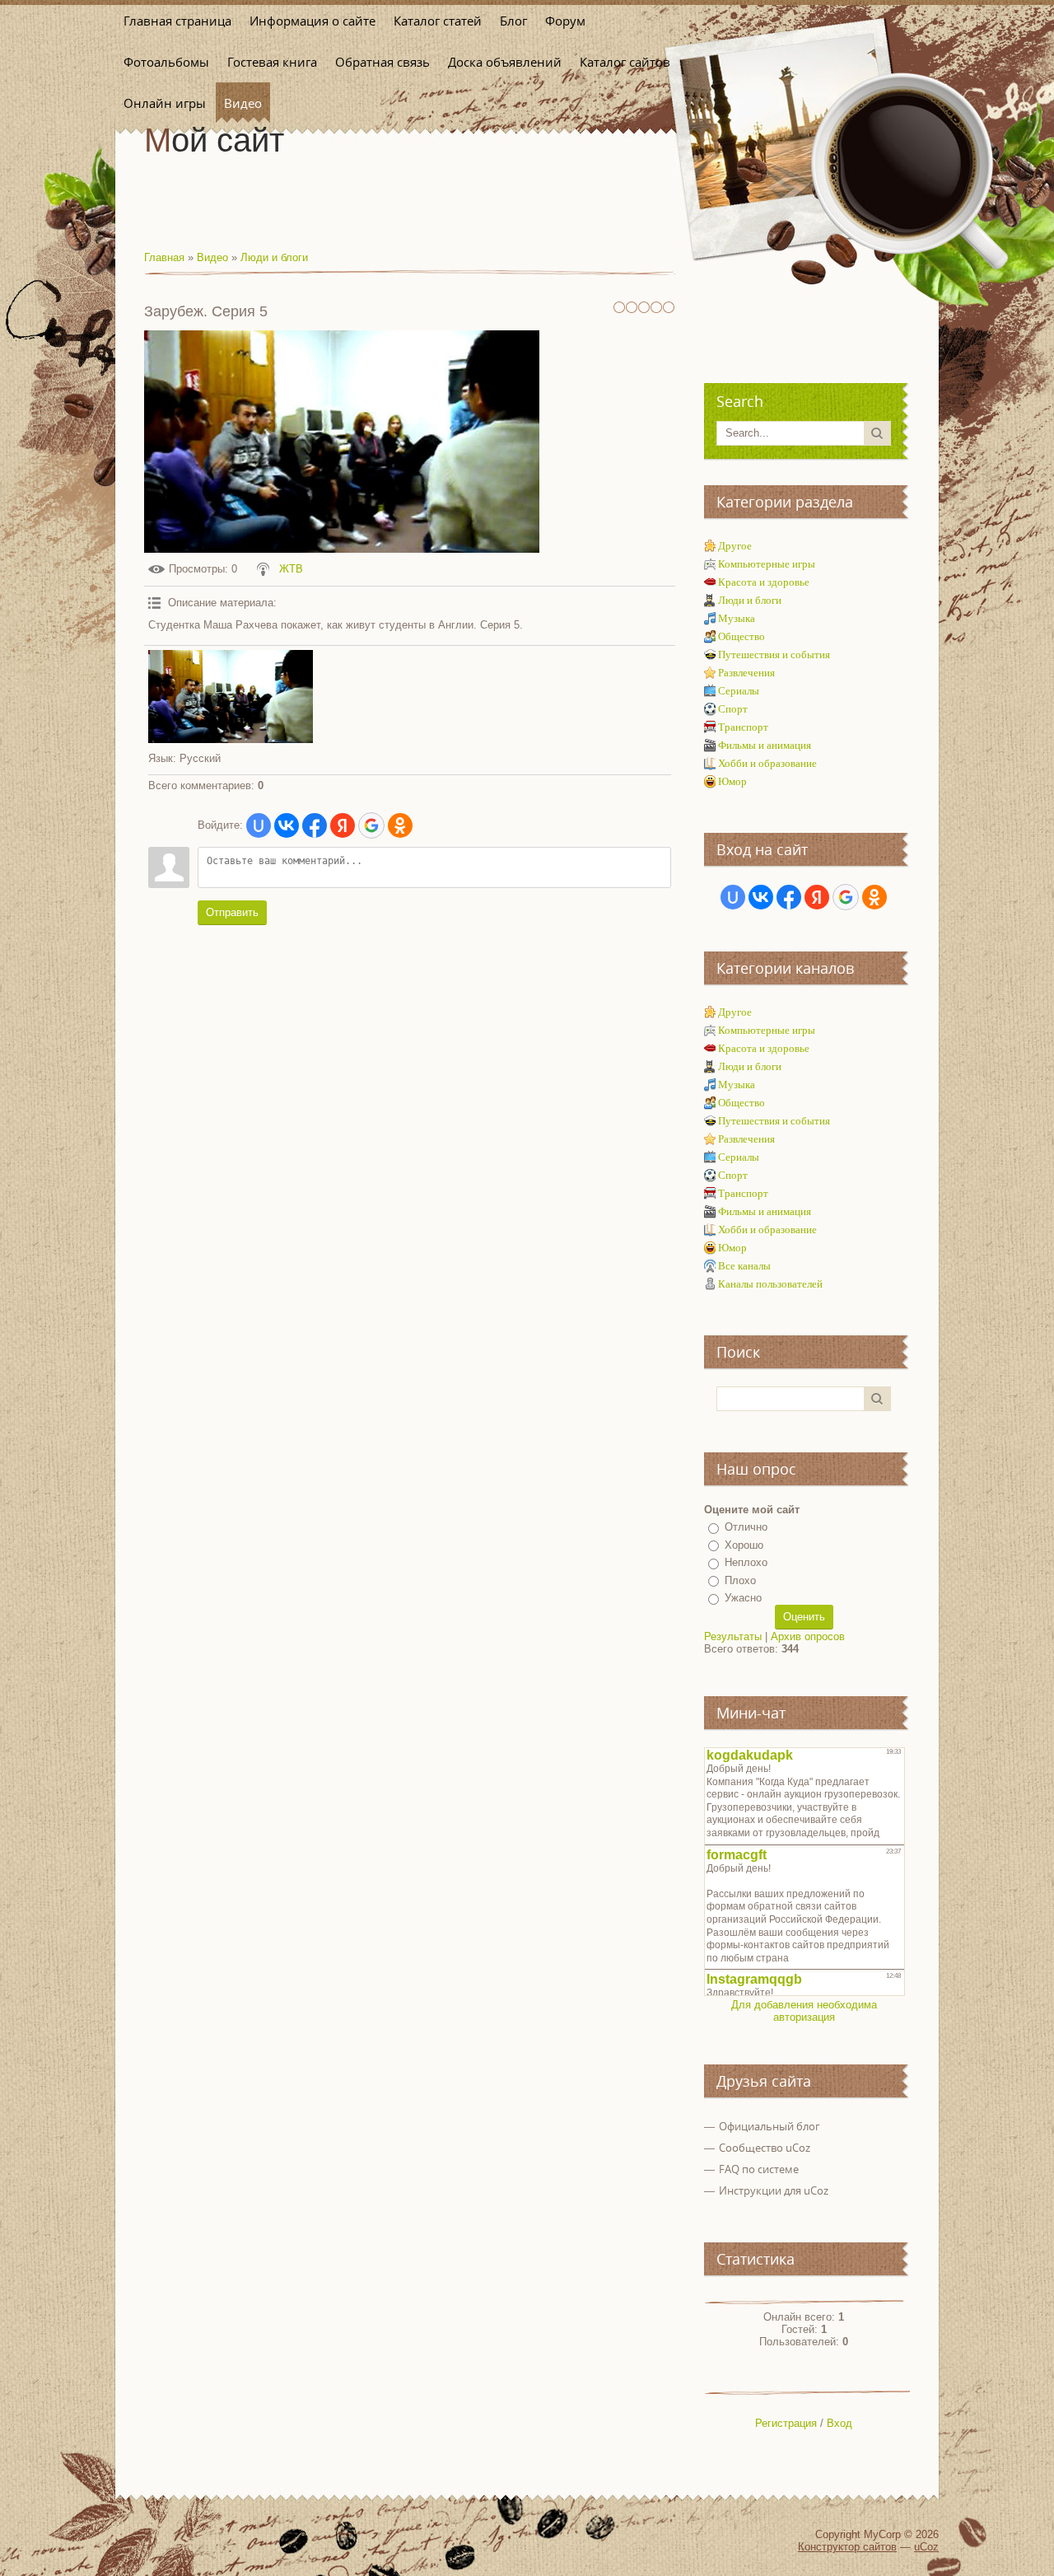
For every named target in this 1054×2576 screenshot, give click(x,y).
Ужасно (743, 1598)
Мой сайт (214, 140)
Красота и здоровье (764, 582)
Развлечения (746, 673)
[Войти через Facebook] (315, 825)
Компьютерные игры (767, 564)
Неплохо (746, 1562)
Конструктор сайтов (847, 2547)
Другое (735, 546)
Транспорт (743, 727)
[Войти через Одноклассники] (400, 825)
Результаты (733, 1636)
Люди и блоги (274, 257)
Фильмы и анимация (765, 745)
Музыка (737, 618)
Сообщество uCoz (765, 2148)
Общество (742, 636)
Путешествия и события (774, 655)
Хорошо (744, 1545)
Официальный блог (770, 2126)
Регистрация (786, 2423)
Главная (164, 257)
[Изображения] (231, 697)
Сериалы (739, 691)
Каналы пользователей (770, 1284)
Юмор (732, 781)
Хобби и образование (767, 763)
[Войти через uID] (259, 825)
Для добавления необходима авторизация (804, 2011)
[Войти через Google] (371, 825)
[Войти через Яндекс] (343, 825)
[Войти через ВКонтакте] (287, 825)
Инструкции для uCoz (774, 2190)
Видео (212, 257)
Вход (839, 2423)
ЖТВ (291, 569)
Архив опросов (808, 1636)
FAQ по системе (759, 2169)
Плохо (740, 1580)
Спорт (733, 709)
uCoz (926, 2547)
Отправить (232, 912)
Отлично (746, 1527)
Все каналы (744, 1266)
